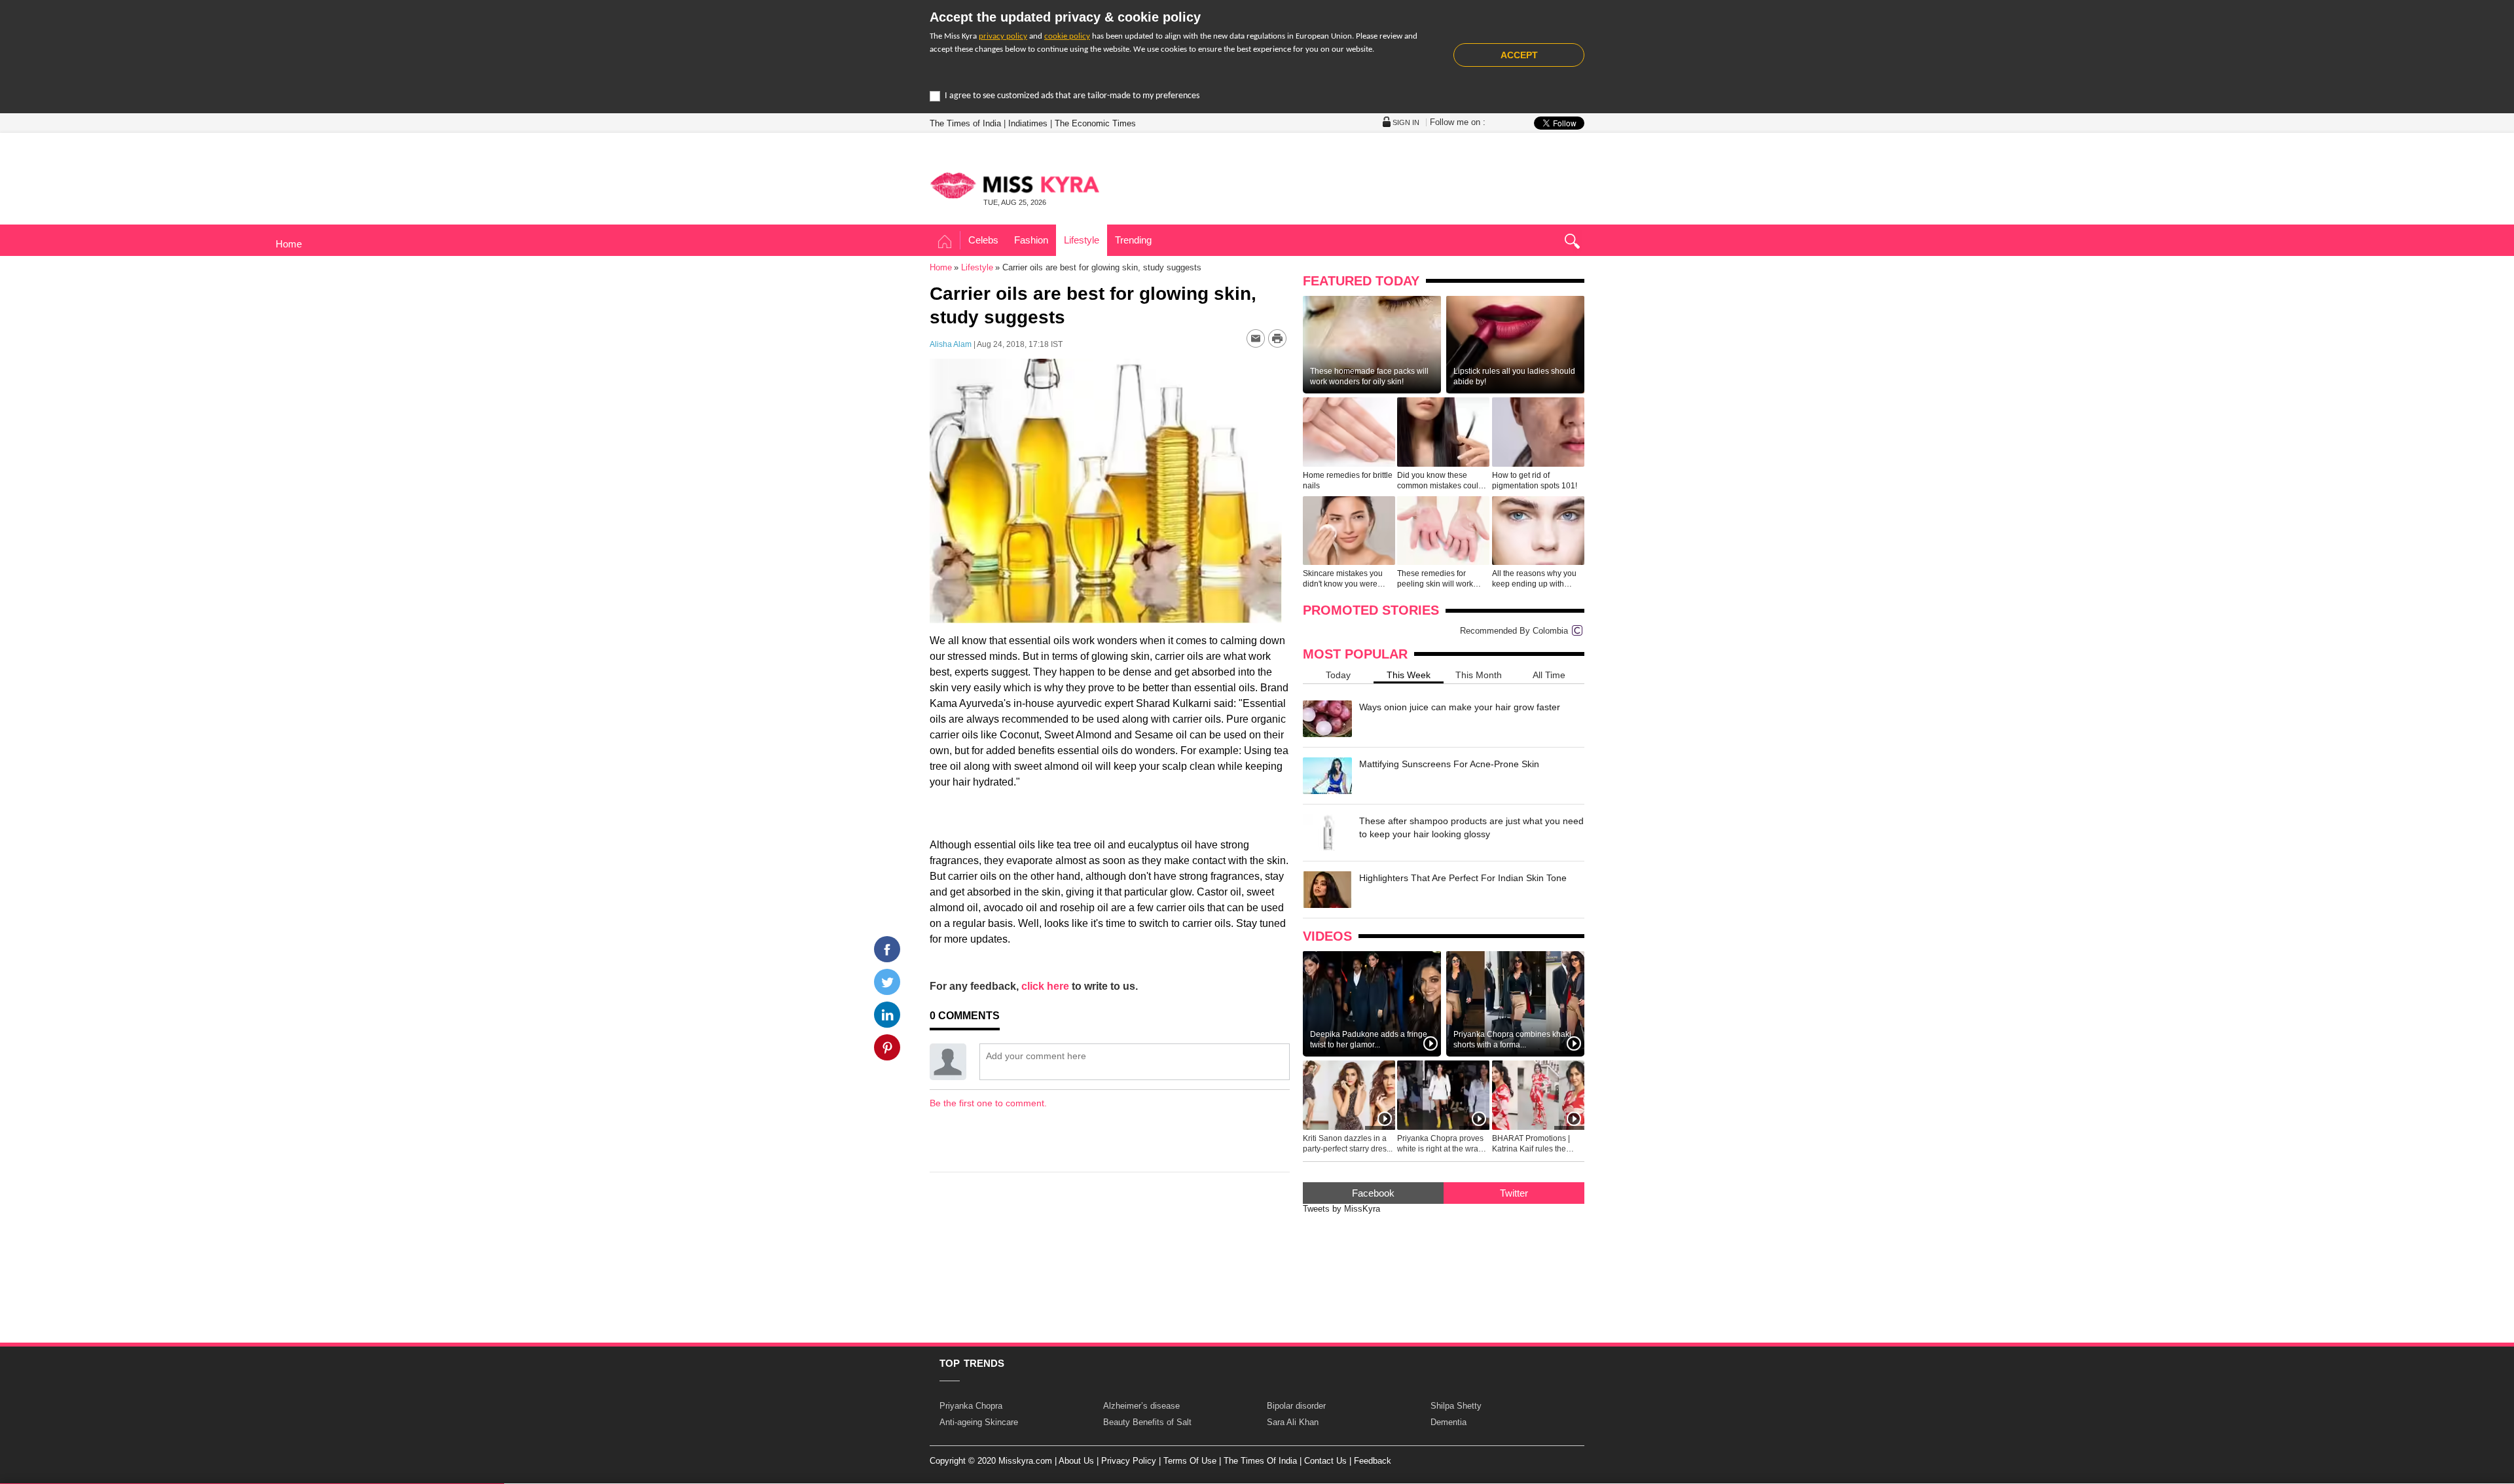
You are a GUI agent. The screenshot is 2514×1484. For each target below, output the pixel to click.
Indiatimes (1028, 123)
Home (945, 242)
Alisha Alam (951, 344)
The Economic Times (1095, 123)
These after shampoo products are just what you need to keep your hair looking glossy (1471, 827)
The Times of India (965, 123)
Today (1338, 675)
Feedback (1373, 1461)
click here (1045, 986)
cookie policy (1067, 36)
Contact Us (1325, 1461)
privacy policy (1003, 36)
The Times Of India (1260, 1461)
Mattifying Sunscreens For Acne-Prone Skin (1449, 764)
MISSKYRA (1015, 185)
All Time (1549, 675)
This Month (1479, 675)
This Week (1409, 675)
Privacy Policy (1129, 1461)
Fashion (1031, 240)
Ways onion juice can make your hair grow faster (1460, 707)
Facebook (1373, 1193)
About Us (1076, 1461)
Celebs (983, 240)
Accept (1519, 55)
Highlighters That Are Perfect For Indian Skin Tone (1463, 878)
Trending (1133, 240)
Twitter (1514, 1193)
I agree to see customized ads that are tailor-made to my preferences (1072, 96)
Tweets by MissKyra (1341, 1209)
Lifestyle (1082, 240)
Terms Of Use (1190, 1461)
